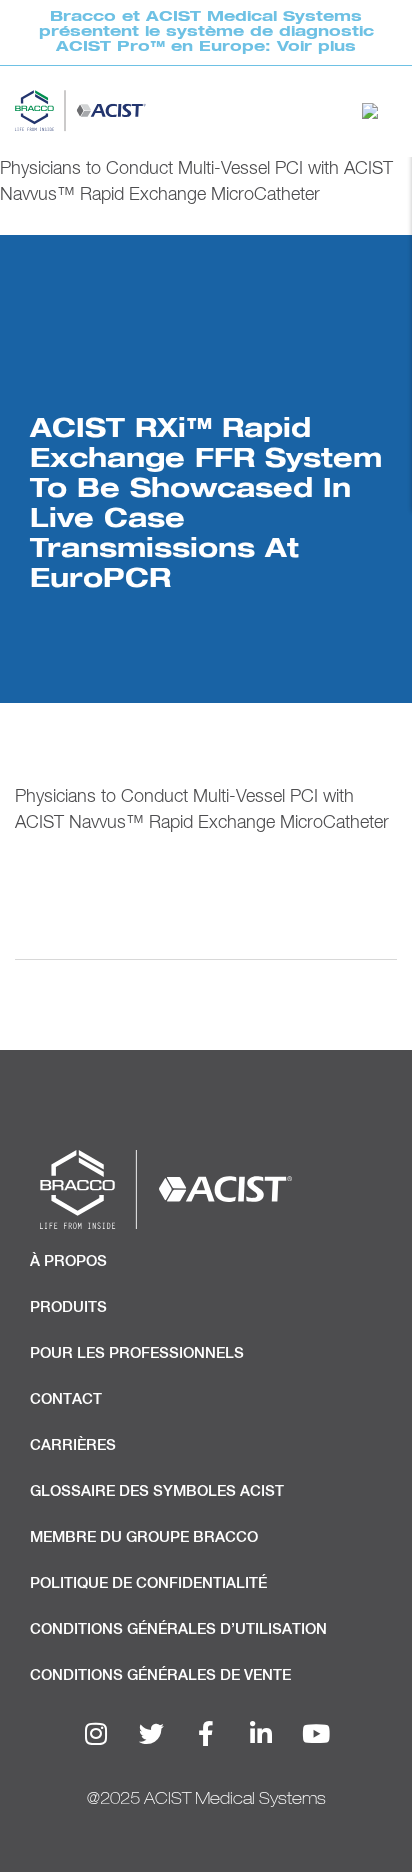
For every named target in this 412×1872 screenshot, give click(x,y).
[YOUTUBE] (316, 1734)
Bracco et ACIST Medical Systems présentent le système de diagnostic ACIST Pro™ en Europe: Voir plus (206, 31)
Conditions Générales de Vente (160, 1675)
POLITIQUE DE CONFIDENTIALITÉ (148, 1583)
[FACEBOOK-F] (206, 1734)
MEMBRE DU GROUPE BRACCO (144, 1537)
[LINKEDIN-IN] (261, 1734)
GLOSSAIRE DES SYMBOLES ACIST (157, 1491)
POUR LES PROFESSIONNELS (137, 1353)
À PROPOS (68, 1261)
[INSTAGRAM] (96, 1734)
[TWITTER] (151, 1734)
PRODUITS (68, 1307)
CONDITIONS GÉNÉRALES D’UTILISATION (178, 1629)
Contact (66, 1399)
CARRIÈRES (73, 1445)
